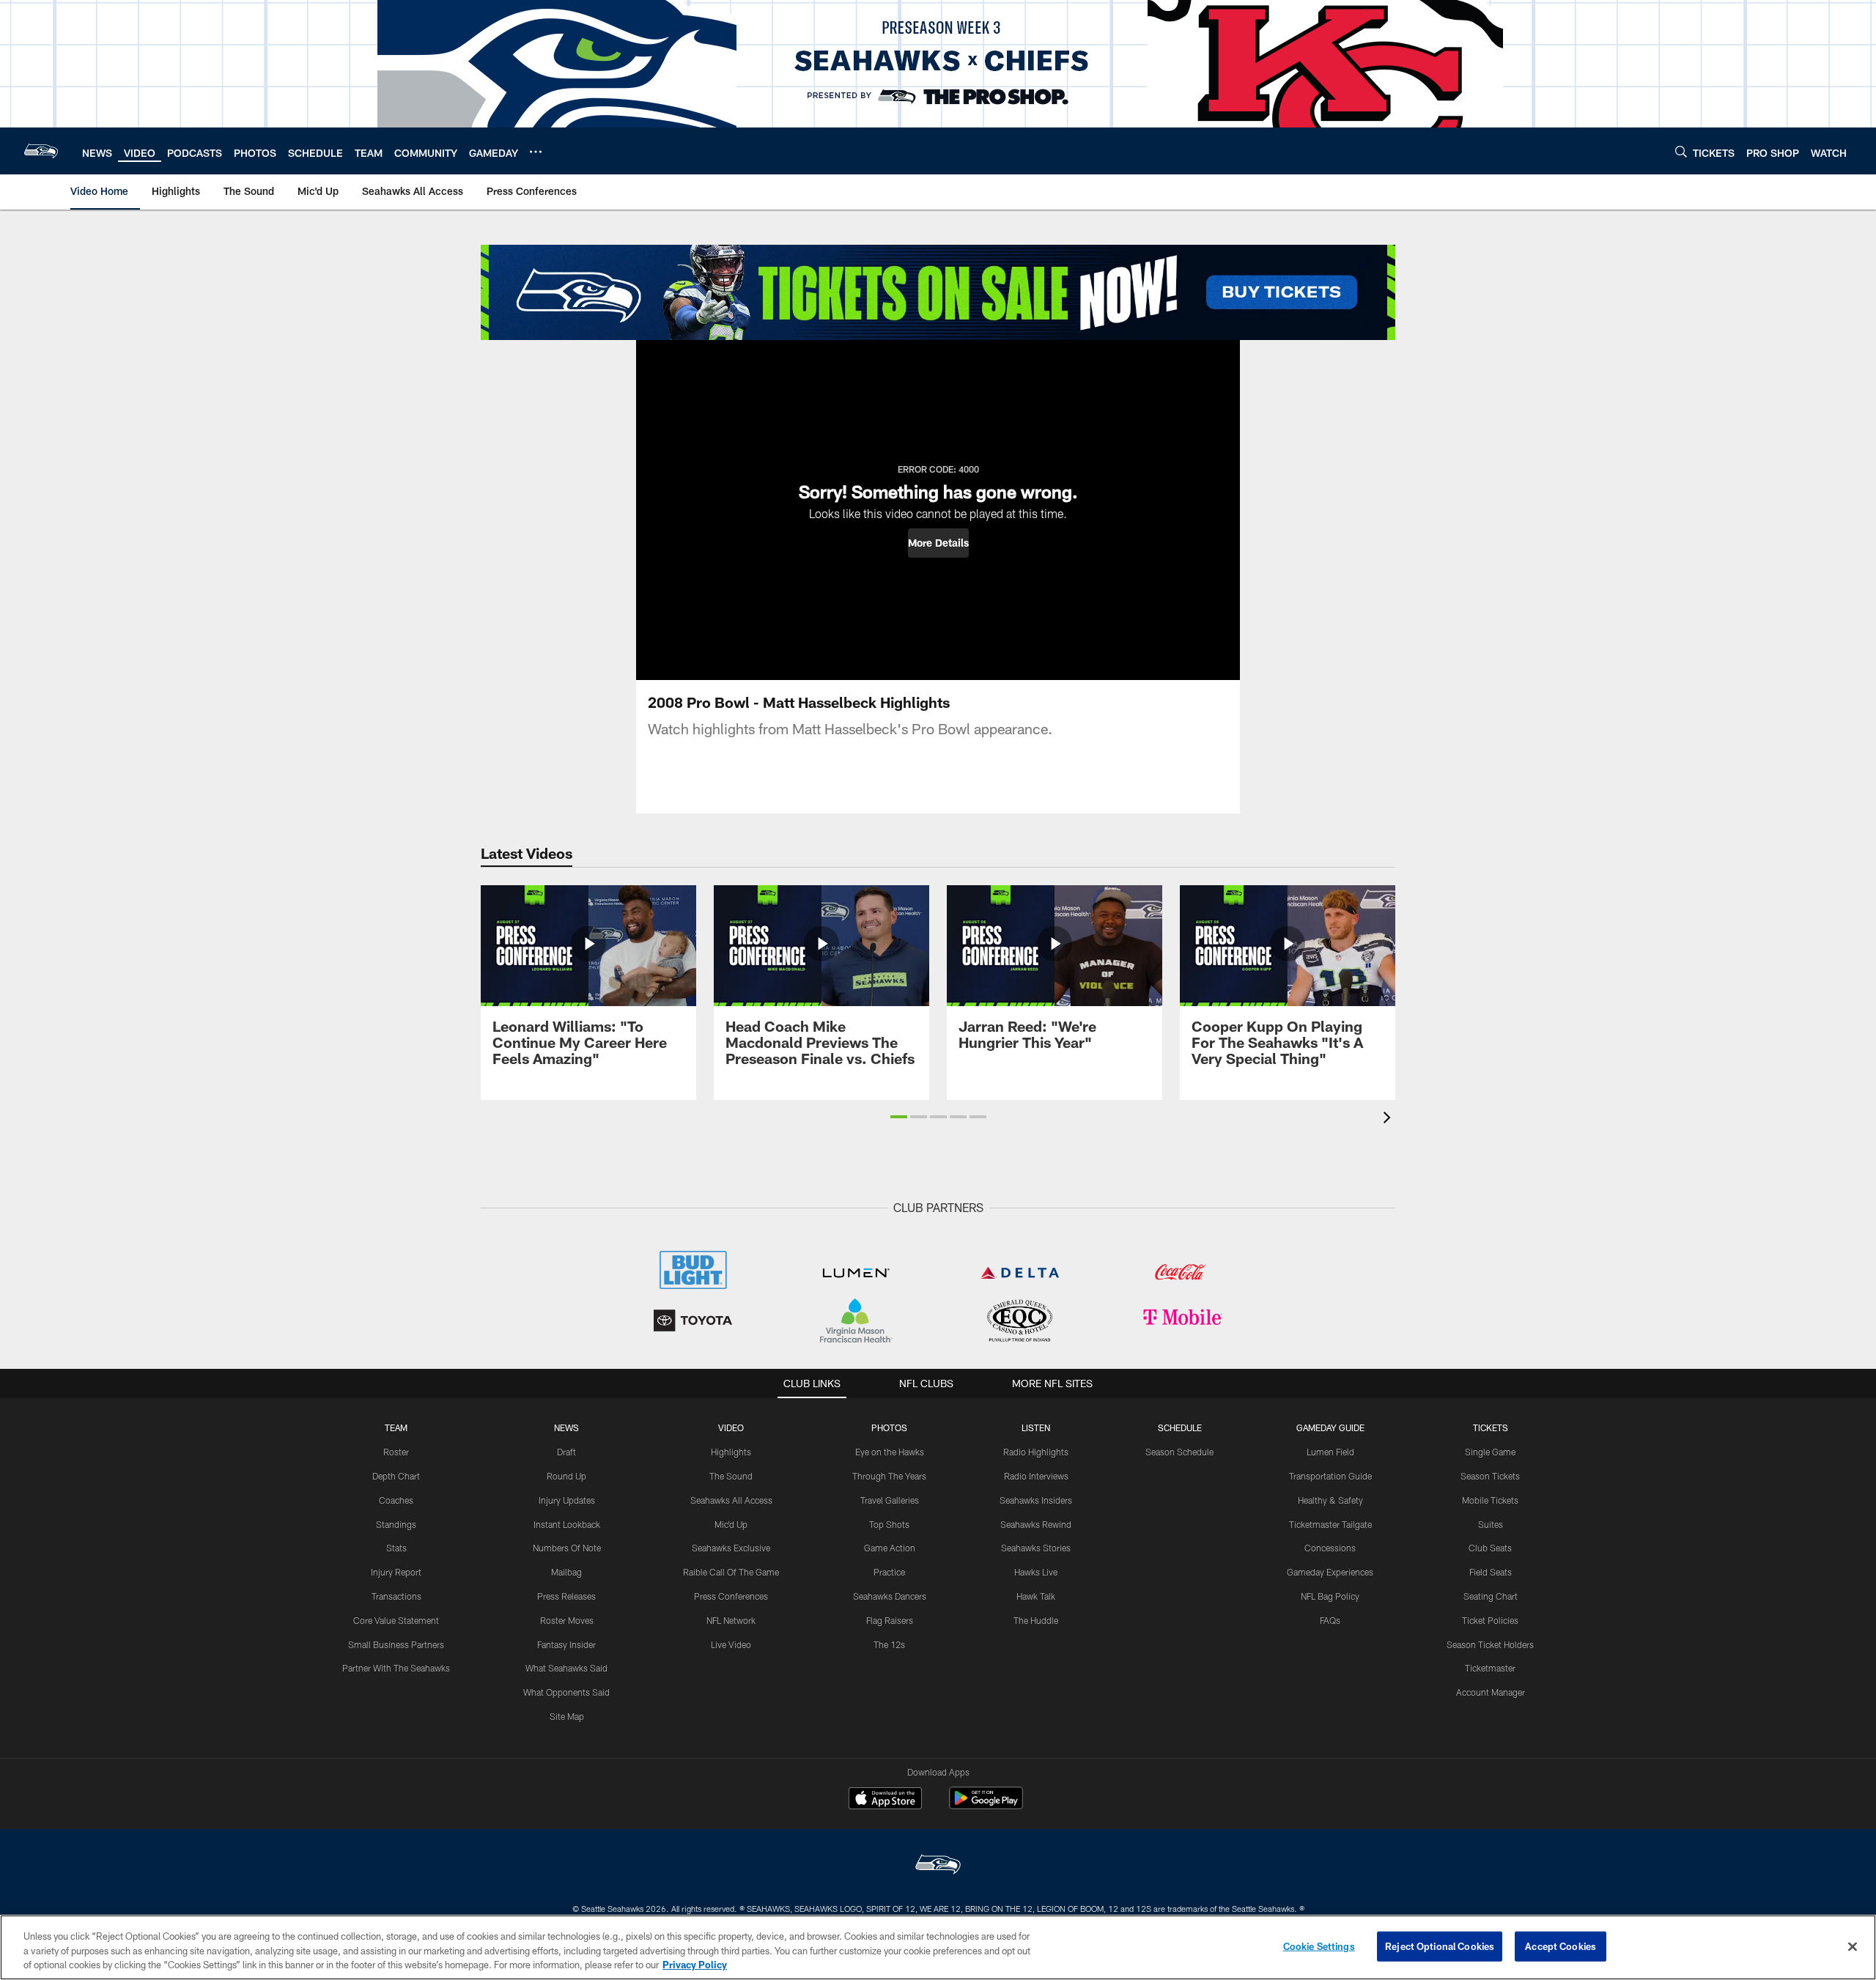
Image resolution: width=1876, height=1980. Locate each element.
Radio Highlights (1036, 1452)
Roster (396, 1452)
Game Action (890, 1548)
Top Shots (889, 1524)
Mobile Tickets (1490, 1500)
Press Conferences (731, 1596)
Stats (396, 1548)
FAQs (1330, 1620)
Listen (1036, 1427)
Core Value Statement (396, 1620)
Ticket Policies (1490, 1620)
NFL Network (731, 1620)
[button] (938, 543)
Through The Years (889, 1476)
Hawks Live (1036, 1572)
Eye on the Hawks (890, 1452)
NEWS (566, 1427)
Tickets (1491, 1427)
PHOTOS (889, 1427)
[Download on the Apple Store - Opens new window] (885, 1800)
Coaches (396, 1500)
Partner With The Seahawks (396, 1668)
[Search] (1681, 151)
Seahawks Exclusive (731, 1548)
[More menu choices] (536, 152)
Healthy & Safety (1330, 1500)
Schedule (1180, 1427)
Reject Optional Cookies (1440, 1946)
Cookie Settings (1319, 1946)
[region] (938, 1947)
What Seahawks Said (566, 1668)
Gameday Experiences (1330, 1572)
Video (731, 1427)
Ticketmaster (1490, 1668)
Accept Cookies (1561, 1946)
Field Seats (1491, 1572)
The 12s (889, 1644)
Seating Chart (1491, 1596)
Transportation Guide (1330, 1476)
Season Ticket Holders (1490, 1644)
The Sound (731, 1476)
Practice (889, 1572)
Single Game (1490, 1452)
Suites (1491, 1524)
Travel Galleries (890, 1500)
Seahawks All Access (731, 1500)
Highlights (731, 1452)
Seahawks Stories (1036, 1548)
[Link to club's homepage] (41, 151)
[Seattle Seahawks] (938, 1866)
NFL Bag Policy (1330, 1596)
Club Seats (1490, 1548)
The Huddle (1036, 1620)
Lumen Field (1330, 1452)
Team (396, 1427)
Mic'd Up (731, 1524)
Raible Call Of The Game (731, 1572)
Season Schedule (1179, 1452)
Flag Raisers (890, 1620)
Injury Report (396, 1572)
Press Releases (566, 1596)
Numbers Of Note (567, 1548)
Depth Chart (396, 1476)
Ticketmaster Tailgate (1330, 1524)
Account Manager (1491, 1692)
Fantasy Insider (566, 1644)
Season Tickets (1490, 1476)
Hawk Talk (1036, 1596)
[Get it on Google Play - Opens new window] (986, 1805)
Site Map (567, 1716)
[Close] (1853, 1946)
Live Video (731, 1644)
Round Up (566, 1476)
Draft (566, 1452)
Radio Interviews (1036, 1476)
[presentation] (1389, 1119)
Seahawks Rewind (1036, 1524)
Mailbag (566, 1572)
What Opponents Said (566, 1692)
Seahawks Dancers (890, 1596)
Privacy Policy (695, 1965)
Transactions (396, 1596)
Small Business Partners (396, 1644)
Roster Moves (567, 1620)
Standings (396, 1524)
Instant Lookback (567, 1524)
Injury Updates (567, 1500)
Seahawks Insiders (1036, 1500)
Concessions (1330, 1548)
